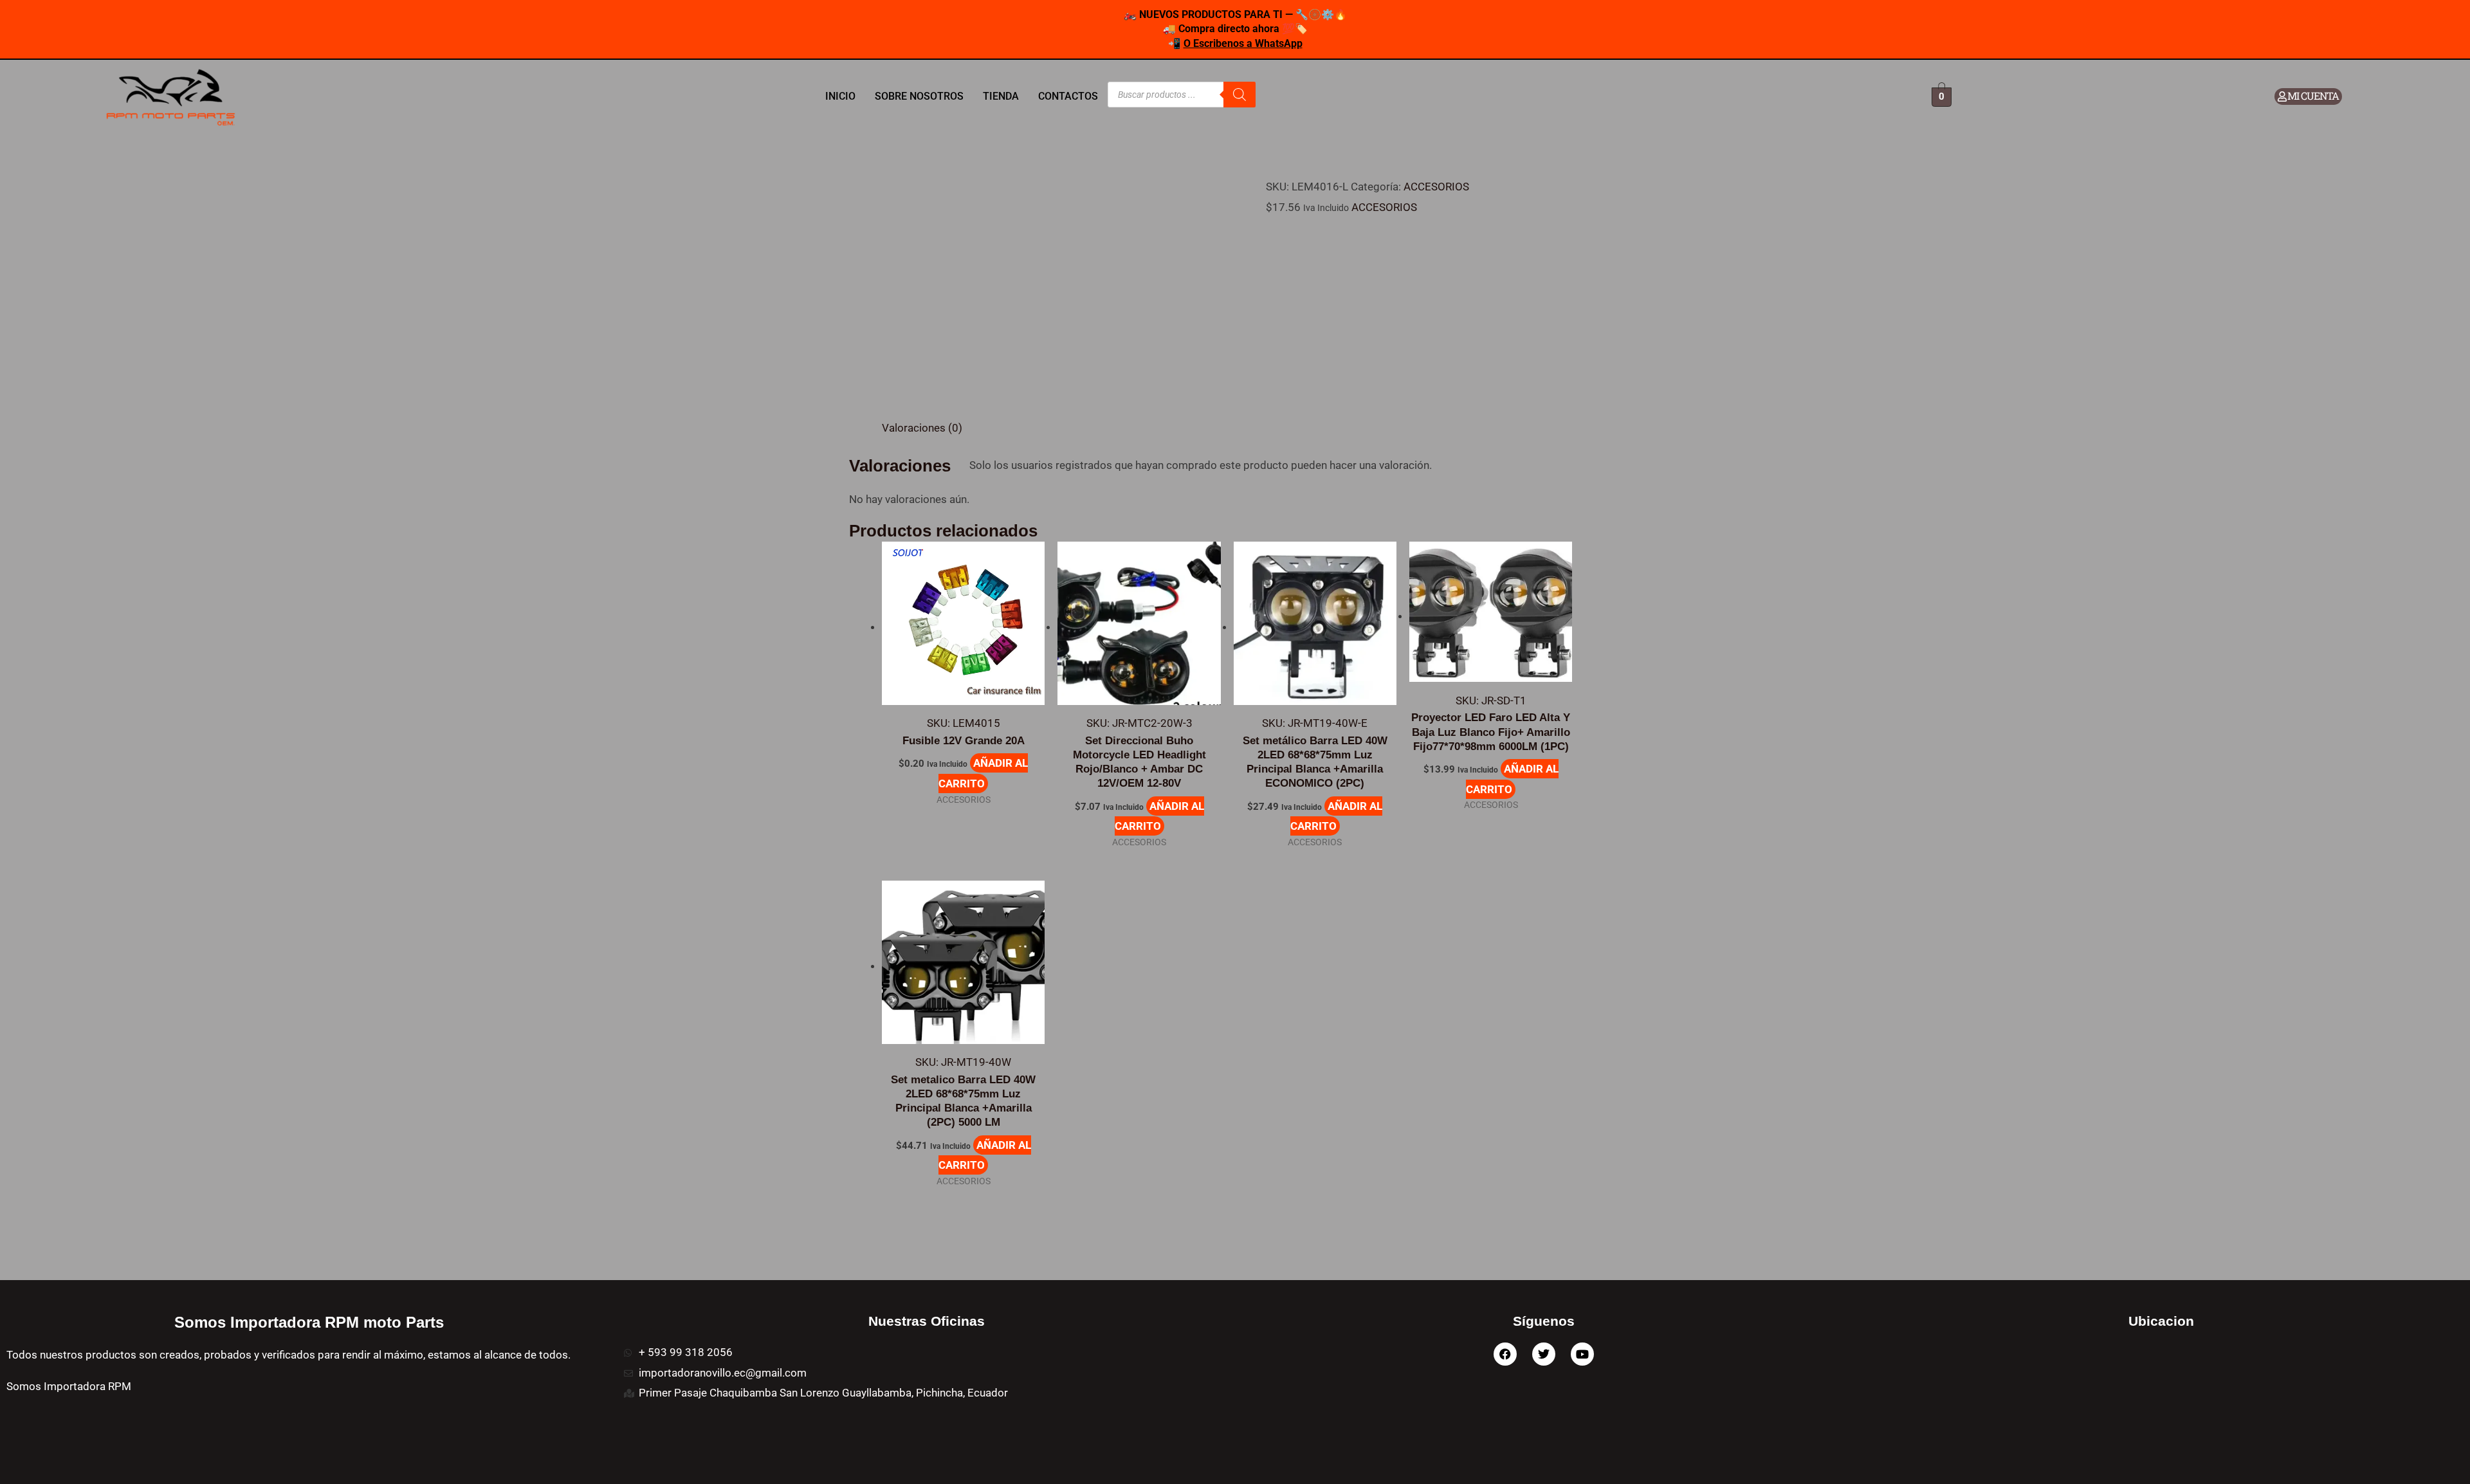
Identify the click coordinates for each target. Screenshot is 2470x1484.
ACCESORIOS (1436, 187)
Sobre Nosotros (919, 96)
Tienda (1001, 96)
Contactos (1068, 96)
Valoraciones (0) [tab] (922, 428)
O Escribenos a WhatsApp (1243, 43)
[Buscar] (1240, 95)
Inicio (840, 96)
